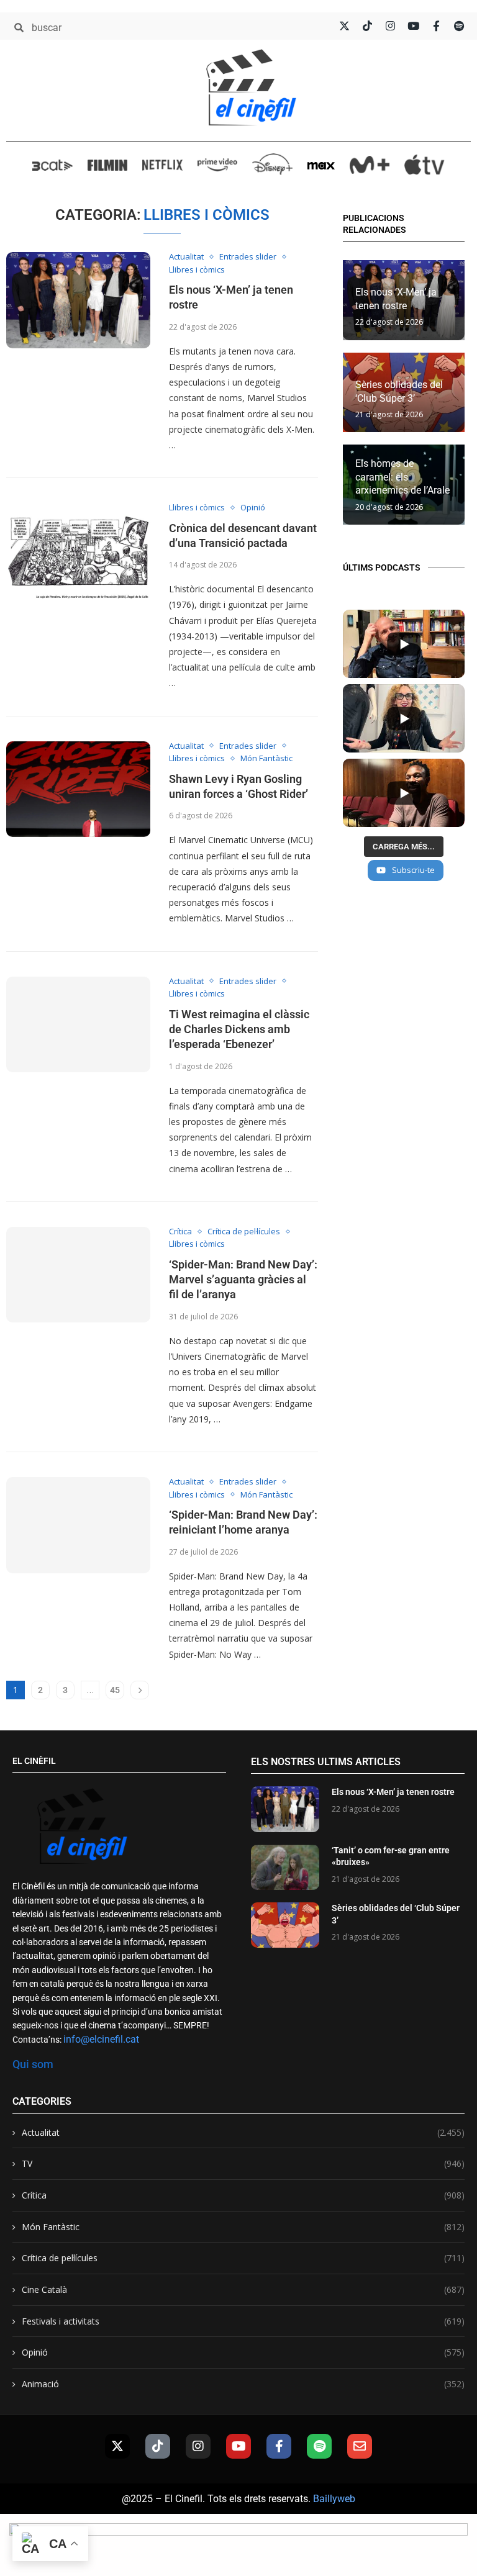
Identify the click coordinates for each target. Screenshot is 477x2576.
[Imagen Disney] (272, 164)
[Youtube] (238, 2446)
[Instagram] (198, 2446)
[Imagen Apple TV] (425, 164)
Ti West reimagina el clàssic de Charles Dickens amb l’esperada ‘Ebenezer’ (239, 1029)
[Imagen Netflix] (162, 165)
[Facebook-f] (279, 2446)
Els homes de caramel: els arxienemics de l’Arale (402, 477)
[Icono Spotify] (459, 26)
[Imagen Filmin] (108, 165)
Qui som (33, 2064)
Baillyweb (334, 2499)
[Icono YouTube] (413, 26)
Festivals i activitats (243, 2321)
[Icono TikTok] (367, 26)
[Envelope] (360, 2446)
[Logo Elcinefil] (251, 87)
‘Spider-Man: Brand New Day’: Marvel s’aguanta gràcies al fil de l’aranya (243, 1280)
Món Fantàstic (243, 2227)
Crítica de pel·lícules (243, 2258)
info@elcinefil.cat (101, 2039)
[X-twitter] (117, 2446)
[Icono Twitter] (344, 26)
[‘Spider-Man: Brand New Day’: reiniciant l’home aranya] (78, 1525)
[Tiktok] (158, 2446)
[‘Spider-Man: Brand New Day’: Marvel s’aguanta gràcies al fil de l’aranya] (78, 1275)
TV (243, 2163)
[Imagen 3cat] (52, 165)
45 (115, 1690)
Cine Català (243, 2289)
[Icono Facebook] (436, 26)
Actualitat (243, 2132)
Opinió (243, 2352)
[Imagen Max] (321, 164)
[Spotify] (319, 2446)
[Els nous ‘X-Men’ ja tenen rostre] (78, 300)
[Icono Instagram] (390, 26)
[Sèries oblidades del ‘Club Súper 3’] (285, 1925)
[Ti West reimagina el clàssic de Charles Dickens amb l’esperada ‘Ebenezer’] (78, 1025)
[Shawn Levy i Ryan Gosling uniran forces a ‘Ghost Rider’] (78, 789)
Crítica (243, 2195)
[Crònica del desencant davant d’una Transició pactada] (78, 551)
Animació (243, 2384)
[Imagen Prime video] (218, 164)
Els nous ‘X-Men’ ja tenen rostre (393, 1792)
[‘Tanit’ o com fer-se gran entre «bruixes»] (285, 1867)
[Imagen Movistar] (370, 165)
